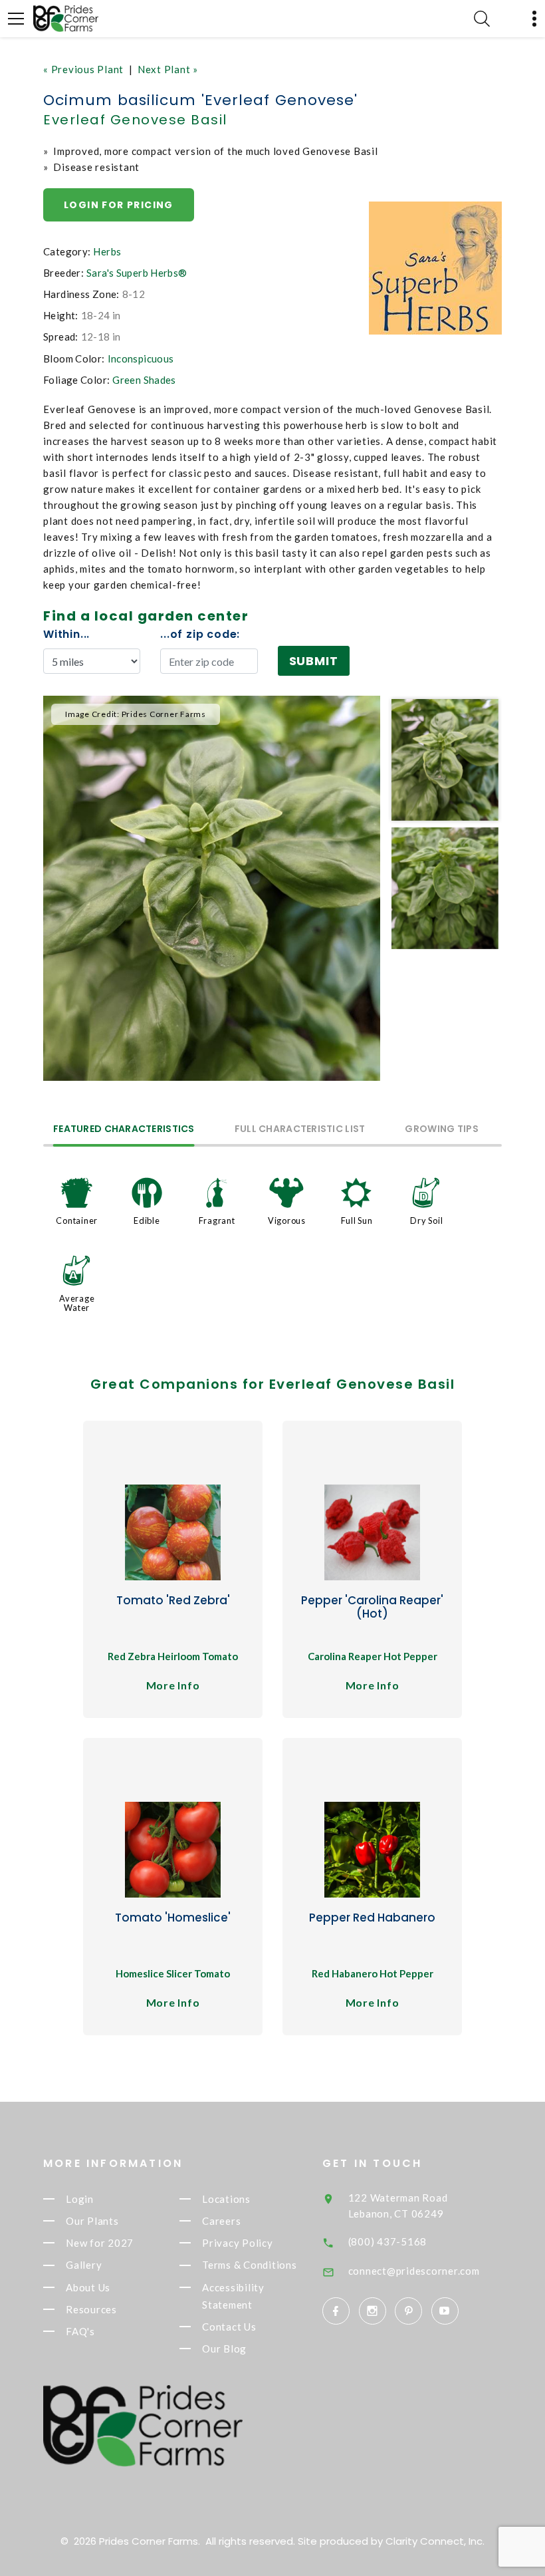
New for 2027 (100, 2243)
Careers (221, 2221)
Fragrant (217, 1220)
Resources (91, 2309)
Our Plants (92, 2221)
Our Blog (224, 2349)
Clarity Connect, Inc (434, 2541)
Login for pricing (119, 205)
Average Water (77, 1303)
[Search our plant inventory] (482, 19)
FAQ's (80, 2331)
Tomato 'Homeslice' (173, 1918)
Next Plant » (168, 69)
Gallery (84, 2265)
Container (77, 1220)
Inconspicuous (141, 358)
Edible (147, 1220)
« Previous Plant (83, 69)
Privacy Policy (238, 2243)
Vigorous (287, 1220)
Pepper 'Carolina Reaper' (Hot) (372, 1607)
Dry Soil (426, 1220)
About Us (88, 2287)
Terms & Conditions (250, 2265)
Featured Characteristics (124, 1130)
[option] (212, 888)
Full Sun (357, 1220)
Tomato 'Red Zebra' (173, 1600)
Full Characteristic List (300, 1130)
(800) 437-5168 (388, 2241)
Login (80, 2199)
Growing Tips (441, 1130)
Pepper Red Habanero (372, 1918)
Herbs (107, 251)
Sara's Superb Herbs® (137, 273)
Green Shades (144, 380)
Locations (226, 2199)
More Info (173, 1685)
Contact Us (229, 2327)
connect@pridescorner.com (414, 2271)
